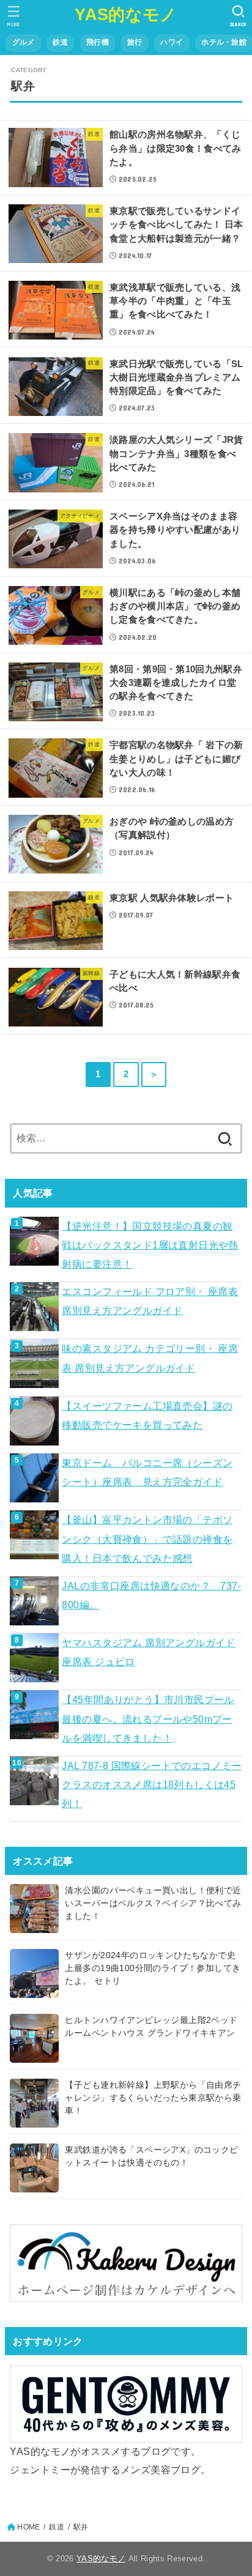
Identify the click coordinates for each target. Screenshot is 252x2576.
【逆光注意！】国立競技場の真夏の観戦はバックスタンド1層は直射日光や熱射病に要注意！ (150, 1245)
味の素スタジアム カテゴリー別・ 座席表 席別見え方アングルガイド (150, 1358)
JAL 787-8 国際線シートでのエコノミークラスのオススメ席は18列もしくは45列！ (151, 1785)
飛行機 (98, 42)
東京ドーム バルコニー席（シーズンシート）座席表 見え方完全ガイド (147, 1472)
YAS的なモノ (126, 15)
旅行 (135, 42)
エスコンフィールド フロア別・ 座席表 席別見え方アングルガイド (150, 1301)
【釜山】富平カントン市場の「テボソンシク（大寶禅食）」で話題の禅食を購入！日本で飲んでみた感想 (147, 1539)
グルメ (24, 42)
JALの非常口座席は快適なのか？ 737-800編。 (151, 1595)
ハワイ (172, 42)
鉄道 (60, 42)
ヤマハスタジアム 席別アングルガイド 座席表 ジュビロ (148, 1652)
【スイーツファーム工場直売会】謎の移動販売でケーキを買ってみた (147, 1415)
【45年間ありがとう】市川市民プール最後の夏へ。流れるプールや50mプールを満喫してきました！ (148, 1719)
